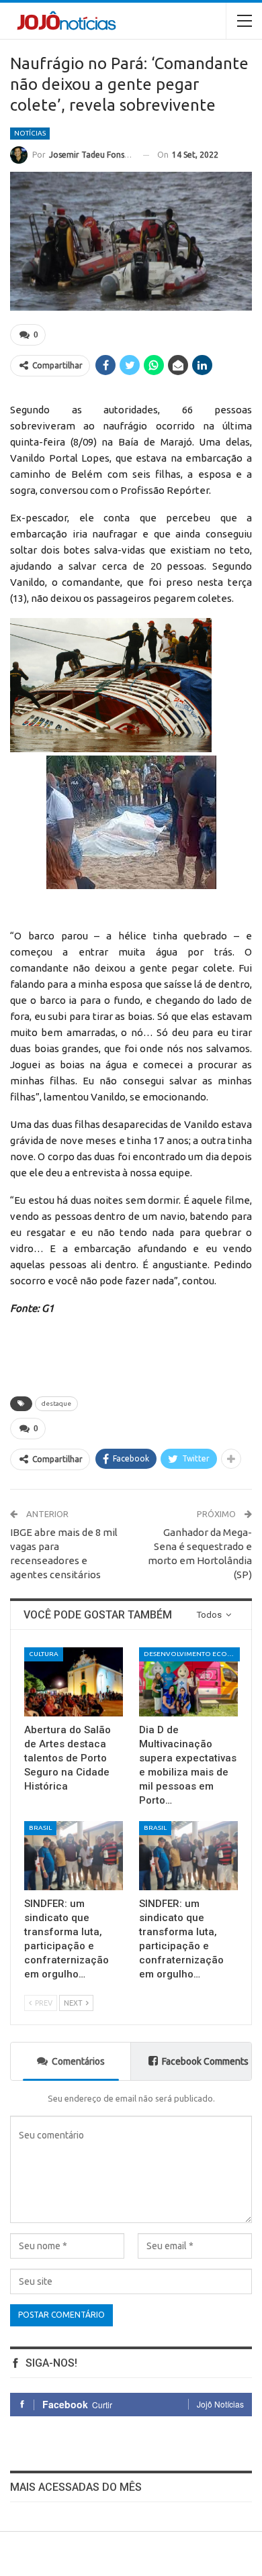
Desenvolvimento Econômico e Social (192, 1654)
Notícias (30, 133)
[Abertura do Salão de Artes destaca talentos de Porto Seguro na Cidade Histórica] (74, 1682)
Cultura (44, 1654)
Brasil (40, 1827)
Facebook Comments (205, 2061)
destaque (56, 1403)
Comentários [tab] (78, 2061)
